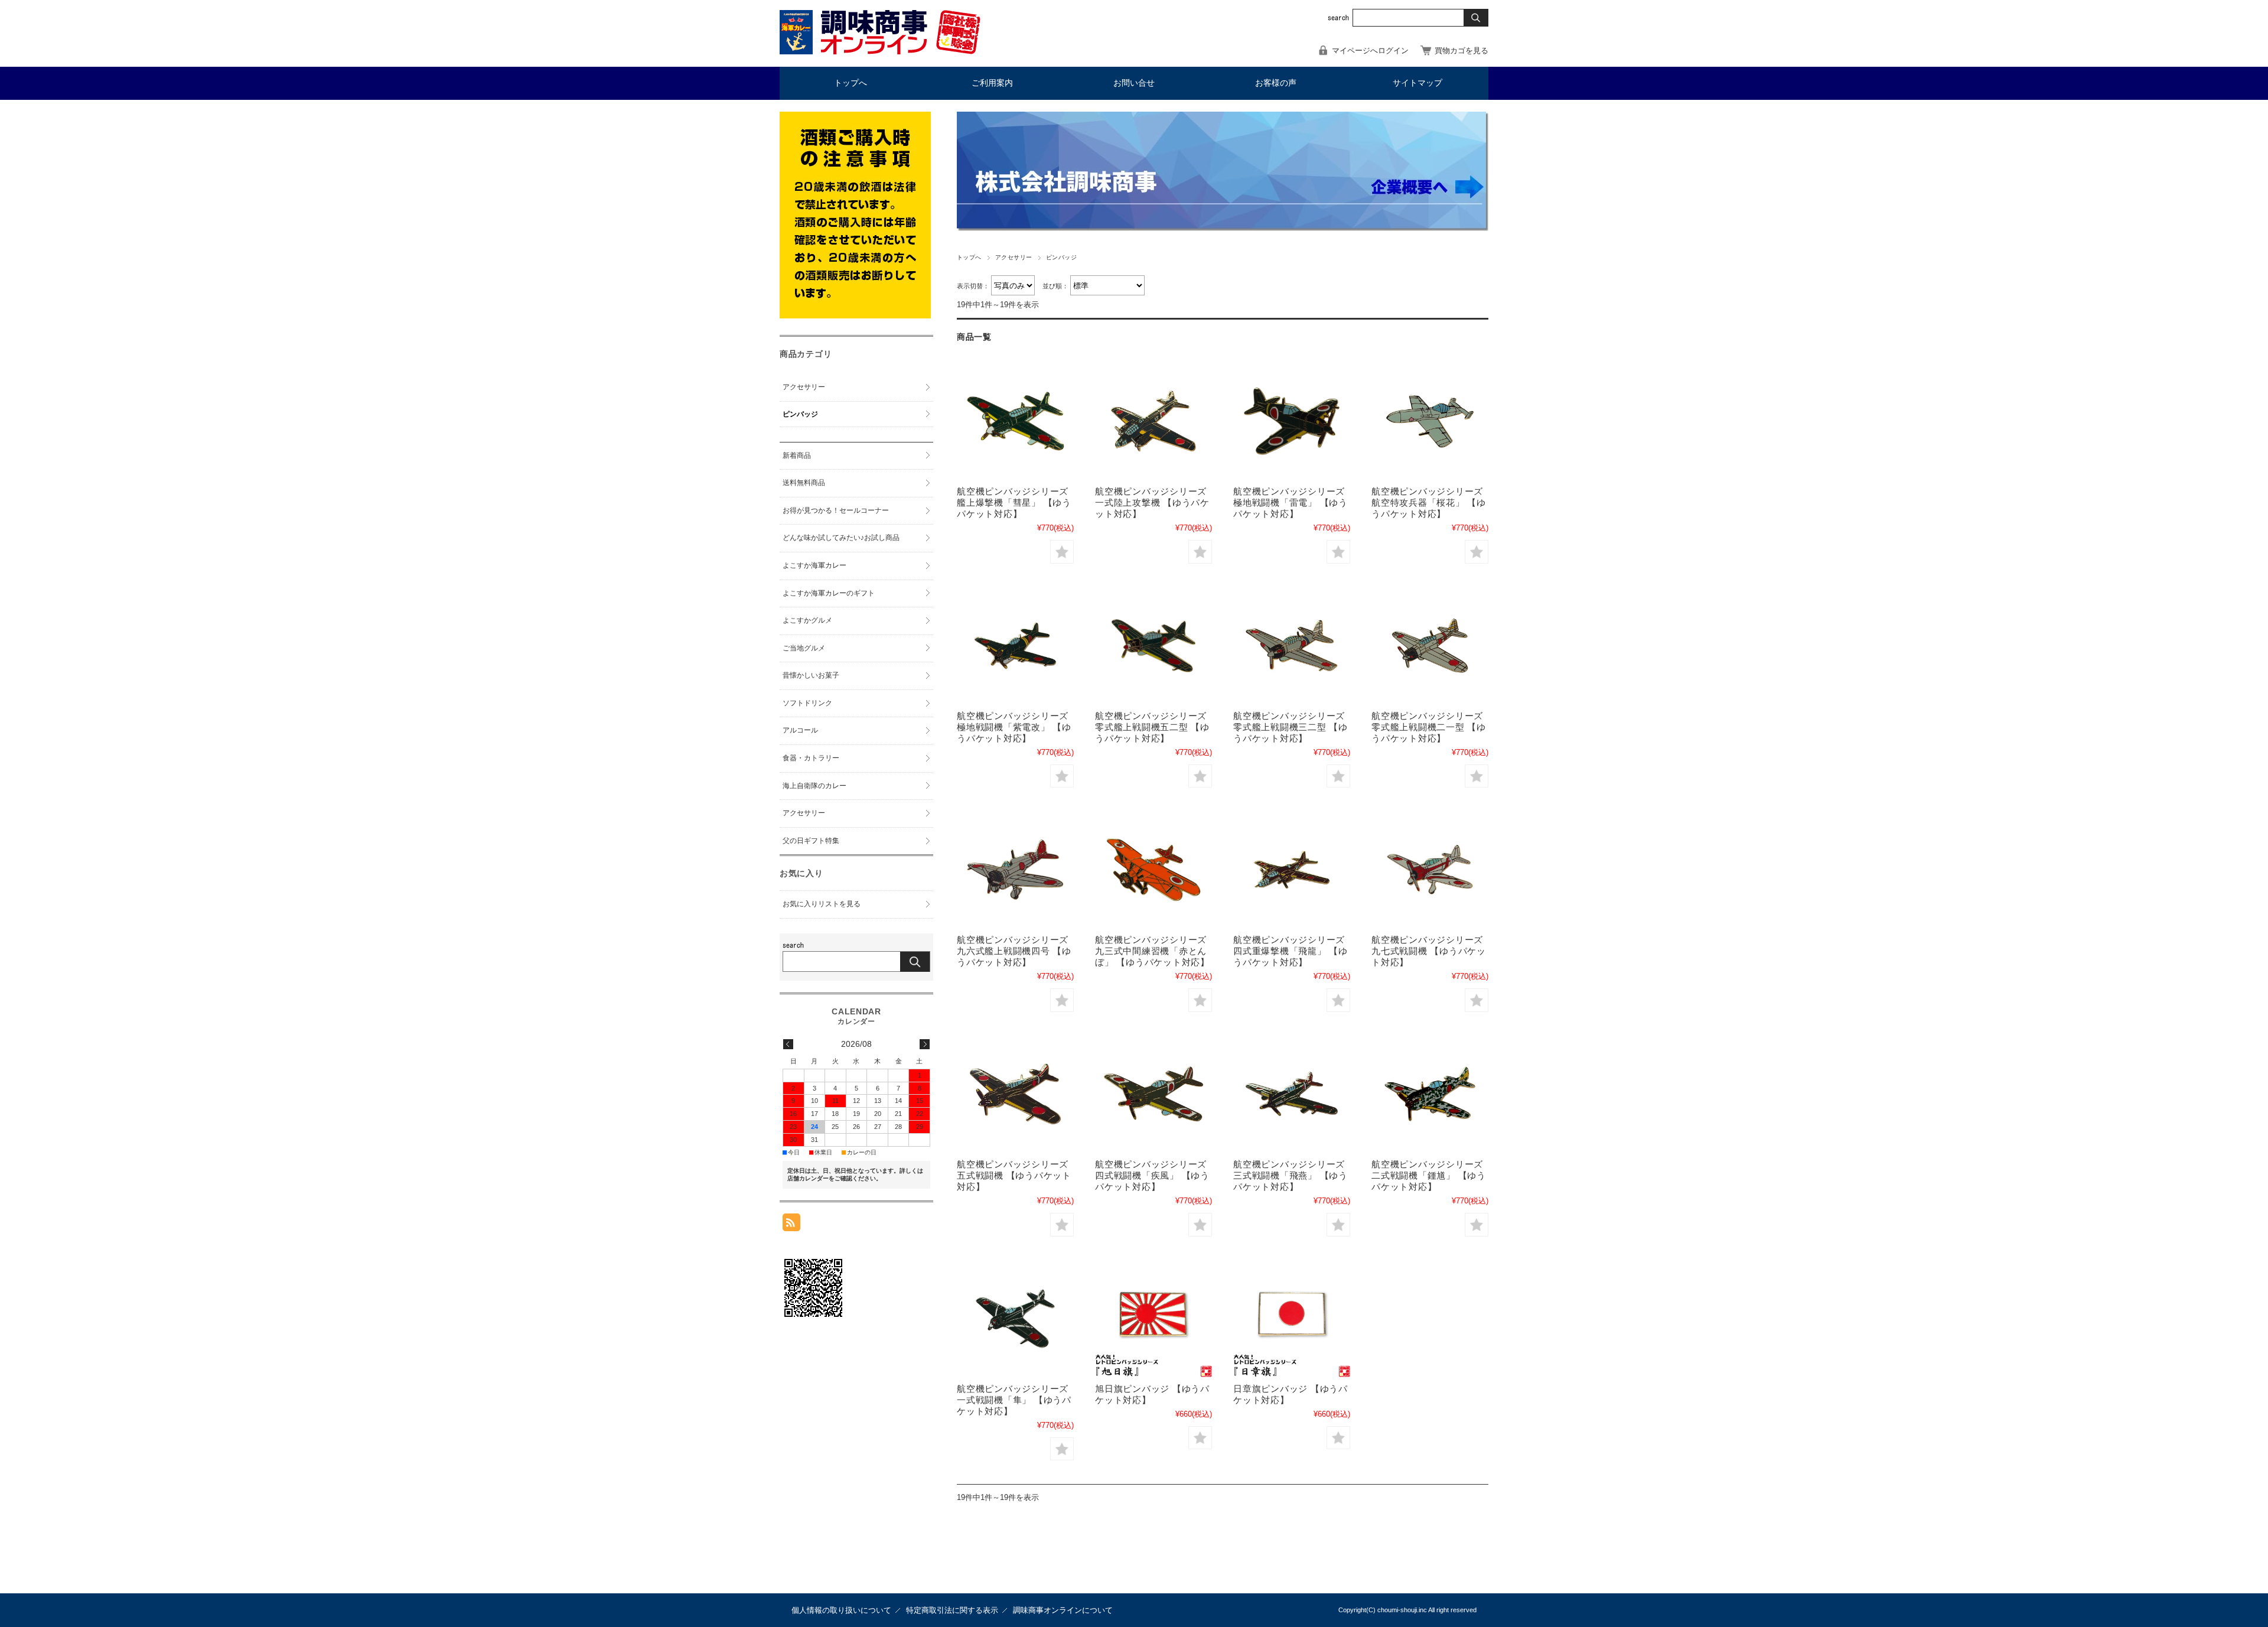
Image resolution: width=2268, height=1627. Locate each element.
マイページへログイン (1370, 51)
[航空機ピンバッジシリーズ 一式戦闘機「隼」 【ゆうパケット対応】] (1015, 1319)
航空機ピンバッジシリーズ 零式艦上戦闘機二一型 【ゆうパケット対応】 (1429, 727)
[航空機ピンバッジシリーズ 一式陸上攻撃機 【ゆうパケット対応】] (1153, 421)
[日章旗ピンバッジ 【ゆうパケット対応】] (1292, 1319)
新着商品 (797, 455)
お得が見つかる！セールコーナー (836, 510)
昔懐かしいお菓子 (811, 675)
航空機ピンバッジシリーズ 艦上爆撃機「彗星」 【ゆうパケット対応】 (1014, 502)
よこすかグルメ (807, 620)
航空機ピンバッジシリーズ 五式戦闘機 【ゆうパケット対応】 (1014, 1175)
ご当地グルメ (804, 648)
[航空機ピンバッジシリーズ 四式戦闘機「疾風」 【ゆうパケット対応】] (1153, 1094)
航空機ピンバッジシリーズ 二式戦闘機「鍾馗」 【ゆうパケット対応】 (1429, 1175)
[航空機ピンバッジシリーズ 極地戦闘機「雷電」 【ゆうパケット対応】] (1292, 421)
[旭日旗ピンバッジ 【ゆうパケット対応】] (1153, 1319)
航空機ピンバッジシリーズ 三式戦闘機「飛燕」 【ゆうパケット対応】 (1291, 1175)
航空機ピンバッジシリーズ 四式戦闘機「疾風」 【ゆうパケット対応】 (1152, 1175)
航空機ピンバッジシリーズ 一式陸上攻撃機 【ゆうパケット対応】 (1152, 502)
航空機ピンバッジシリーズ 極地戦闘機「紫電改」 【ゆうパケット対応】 (1014, 727)
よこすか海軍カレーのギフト (829, 593)
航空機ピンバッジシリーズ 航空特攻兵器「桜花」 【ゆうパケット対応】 (1429, 502)
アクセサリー (1014, 257)
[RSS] (791, 1225)
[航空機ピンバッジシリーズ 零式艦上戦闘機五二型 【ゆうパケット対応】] (1153, 646)
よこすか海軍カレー (814, 565)
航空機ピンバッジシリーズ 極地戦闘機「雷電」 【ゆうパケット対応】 (1291, 502)
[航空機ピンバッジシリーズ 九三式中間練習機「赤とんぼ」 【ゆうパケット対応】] (1153, 870)
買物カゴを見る (1462, 51)
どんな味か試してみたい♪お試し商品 (841, 538)
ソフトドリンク (807, 703)
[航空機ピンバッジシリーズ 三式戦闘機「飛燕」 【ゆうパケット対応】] (1292, 1094)
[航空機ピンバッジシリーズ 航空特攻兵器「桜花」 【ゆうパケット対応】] (1430, 421)
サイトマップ (1417, 83)
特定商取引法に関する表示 (952, 1610)
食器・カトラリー (811, 758)
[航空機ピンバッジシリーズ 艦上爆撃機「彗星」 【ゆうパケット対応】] (1015, 421)
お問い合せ (1134, 83)
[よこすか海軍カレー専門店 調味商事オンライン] (880, 51)
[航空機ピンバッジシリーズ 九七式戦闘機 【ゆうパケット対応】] (1430, 870)
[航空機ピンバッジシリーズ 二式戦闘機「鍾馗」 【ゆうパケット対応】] (1430, 1094)
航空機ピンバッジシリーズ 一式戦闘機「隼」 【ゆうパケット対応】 (1014, 1400)
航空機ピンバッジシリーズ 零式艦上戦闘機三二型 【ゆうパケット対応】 (1291, 727)
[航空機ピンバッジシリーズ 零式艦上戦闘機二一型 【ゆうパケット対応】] (1430, 646)
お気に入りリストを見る (822, 904)
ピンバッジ (800, 414)
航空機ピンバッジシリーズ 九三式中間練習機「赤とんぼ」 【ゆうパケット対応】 (1152, 951)
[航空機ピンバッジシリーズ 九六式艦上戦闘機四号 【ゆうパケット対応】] (1015, 870)
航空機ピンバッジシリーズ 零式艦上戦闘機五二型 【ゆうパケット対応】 (1152, 727)
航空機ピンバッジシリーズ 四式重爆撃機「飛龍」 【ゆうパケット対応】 (1291, 951)
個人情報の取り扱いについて (841, 1610)
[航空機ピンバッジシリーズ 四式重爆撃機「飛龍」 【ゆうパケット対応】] (1292, 870)
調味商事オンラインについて (1063, 1610)
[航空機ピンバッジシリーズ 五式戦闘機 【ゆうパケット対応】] (1015, 1094)
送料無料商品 (804, 483)
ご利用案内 (992, 83)
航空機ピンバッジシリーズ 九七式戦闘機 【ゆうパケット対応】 (1429, 951)
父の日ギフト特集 (811, 841)
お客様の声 (1276, 83)
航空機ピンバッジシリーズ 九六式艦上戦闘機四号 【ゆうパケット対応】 (1014, 951)
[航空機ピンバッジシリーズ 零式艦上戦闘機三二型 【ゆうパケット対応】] (1292, 646)
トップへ (850, 83)
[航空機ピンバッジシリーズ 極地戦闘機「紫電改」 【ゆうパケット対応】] (1015, 646)
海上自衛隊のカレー (814, 786)
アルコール (800, 730)
